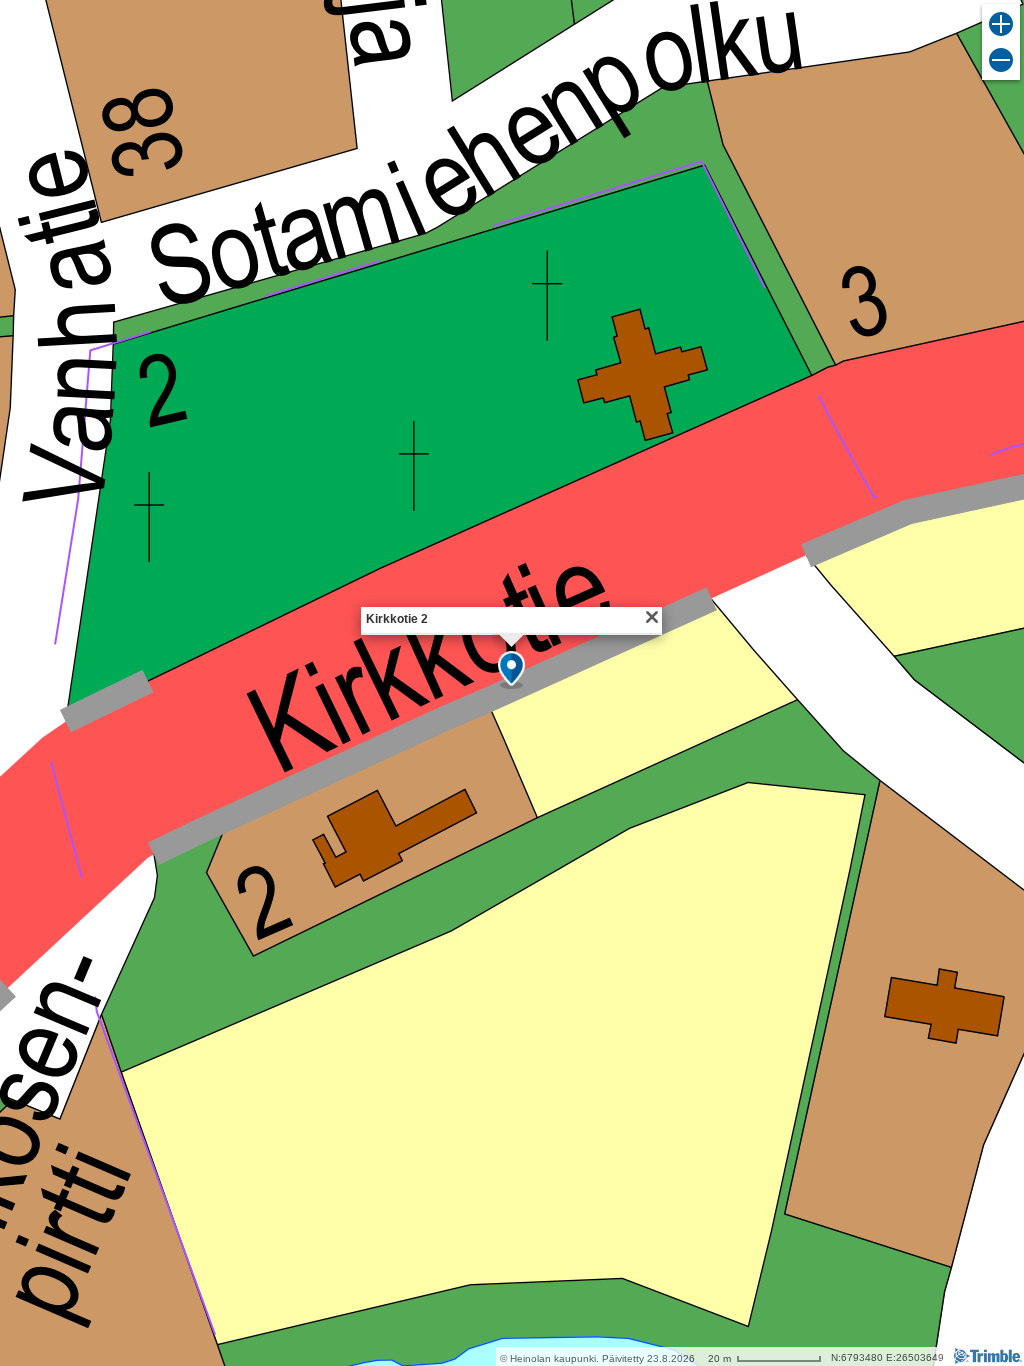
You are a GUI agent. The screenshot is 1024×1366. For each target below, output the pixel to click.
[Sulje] (652, 617)
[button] (511, 670)
